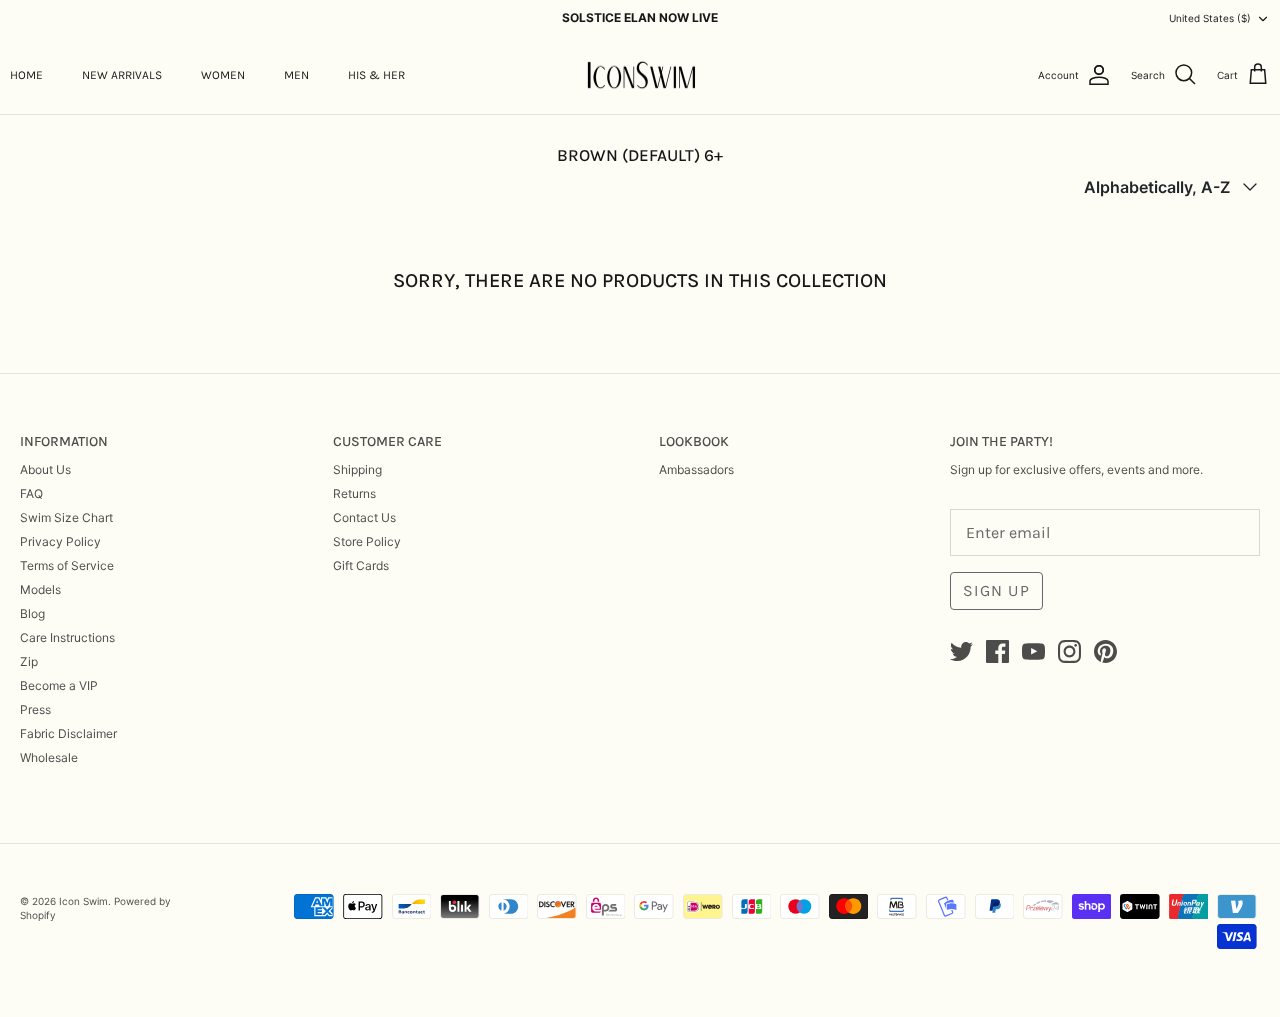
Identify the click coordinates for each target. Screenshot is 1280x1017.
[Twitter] (961, 651)
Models (40, 589)
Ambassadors (696, 469)
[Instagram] (1069, 651)
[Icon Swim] (640, 75)
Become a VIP (59, 685)
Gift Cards (361, 565)
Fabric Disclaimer (68, 733)
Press (35, 709)
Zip (29, 661)
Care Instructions (67, 637)
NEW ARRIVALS (122, 75)
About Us (45, 469)
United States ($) (1210, 18)
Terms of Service (67, 565)
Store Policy (367, 541)
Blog (32, 613)
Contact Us (364, 517)
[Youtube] (1033, 651)
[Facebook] (997, 651)
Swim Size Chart (66, 517)
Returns (354, 493)
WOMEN (223, 75)
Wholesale (49, 757)
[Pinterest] (1105, 651)
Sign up (996, 590)
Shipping (357, 469)
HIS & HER (376, 75)
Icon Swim (83, 901)
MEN (296, 75)
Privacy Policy (60, 541)
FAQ (31, 493)
